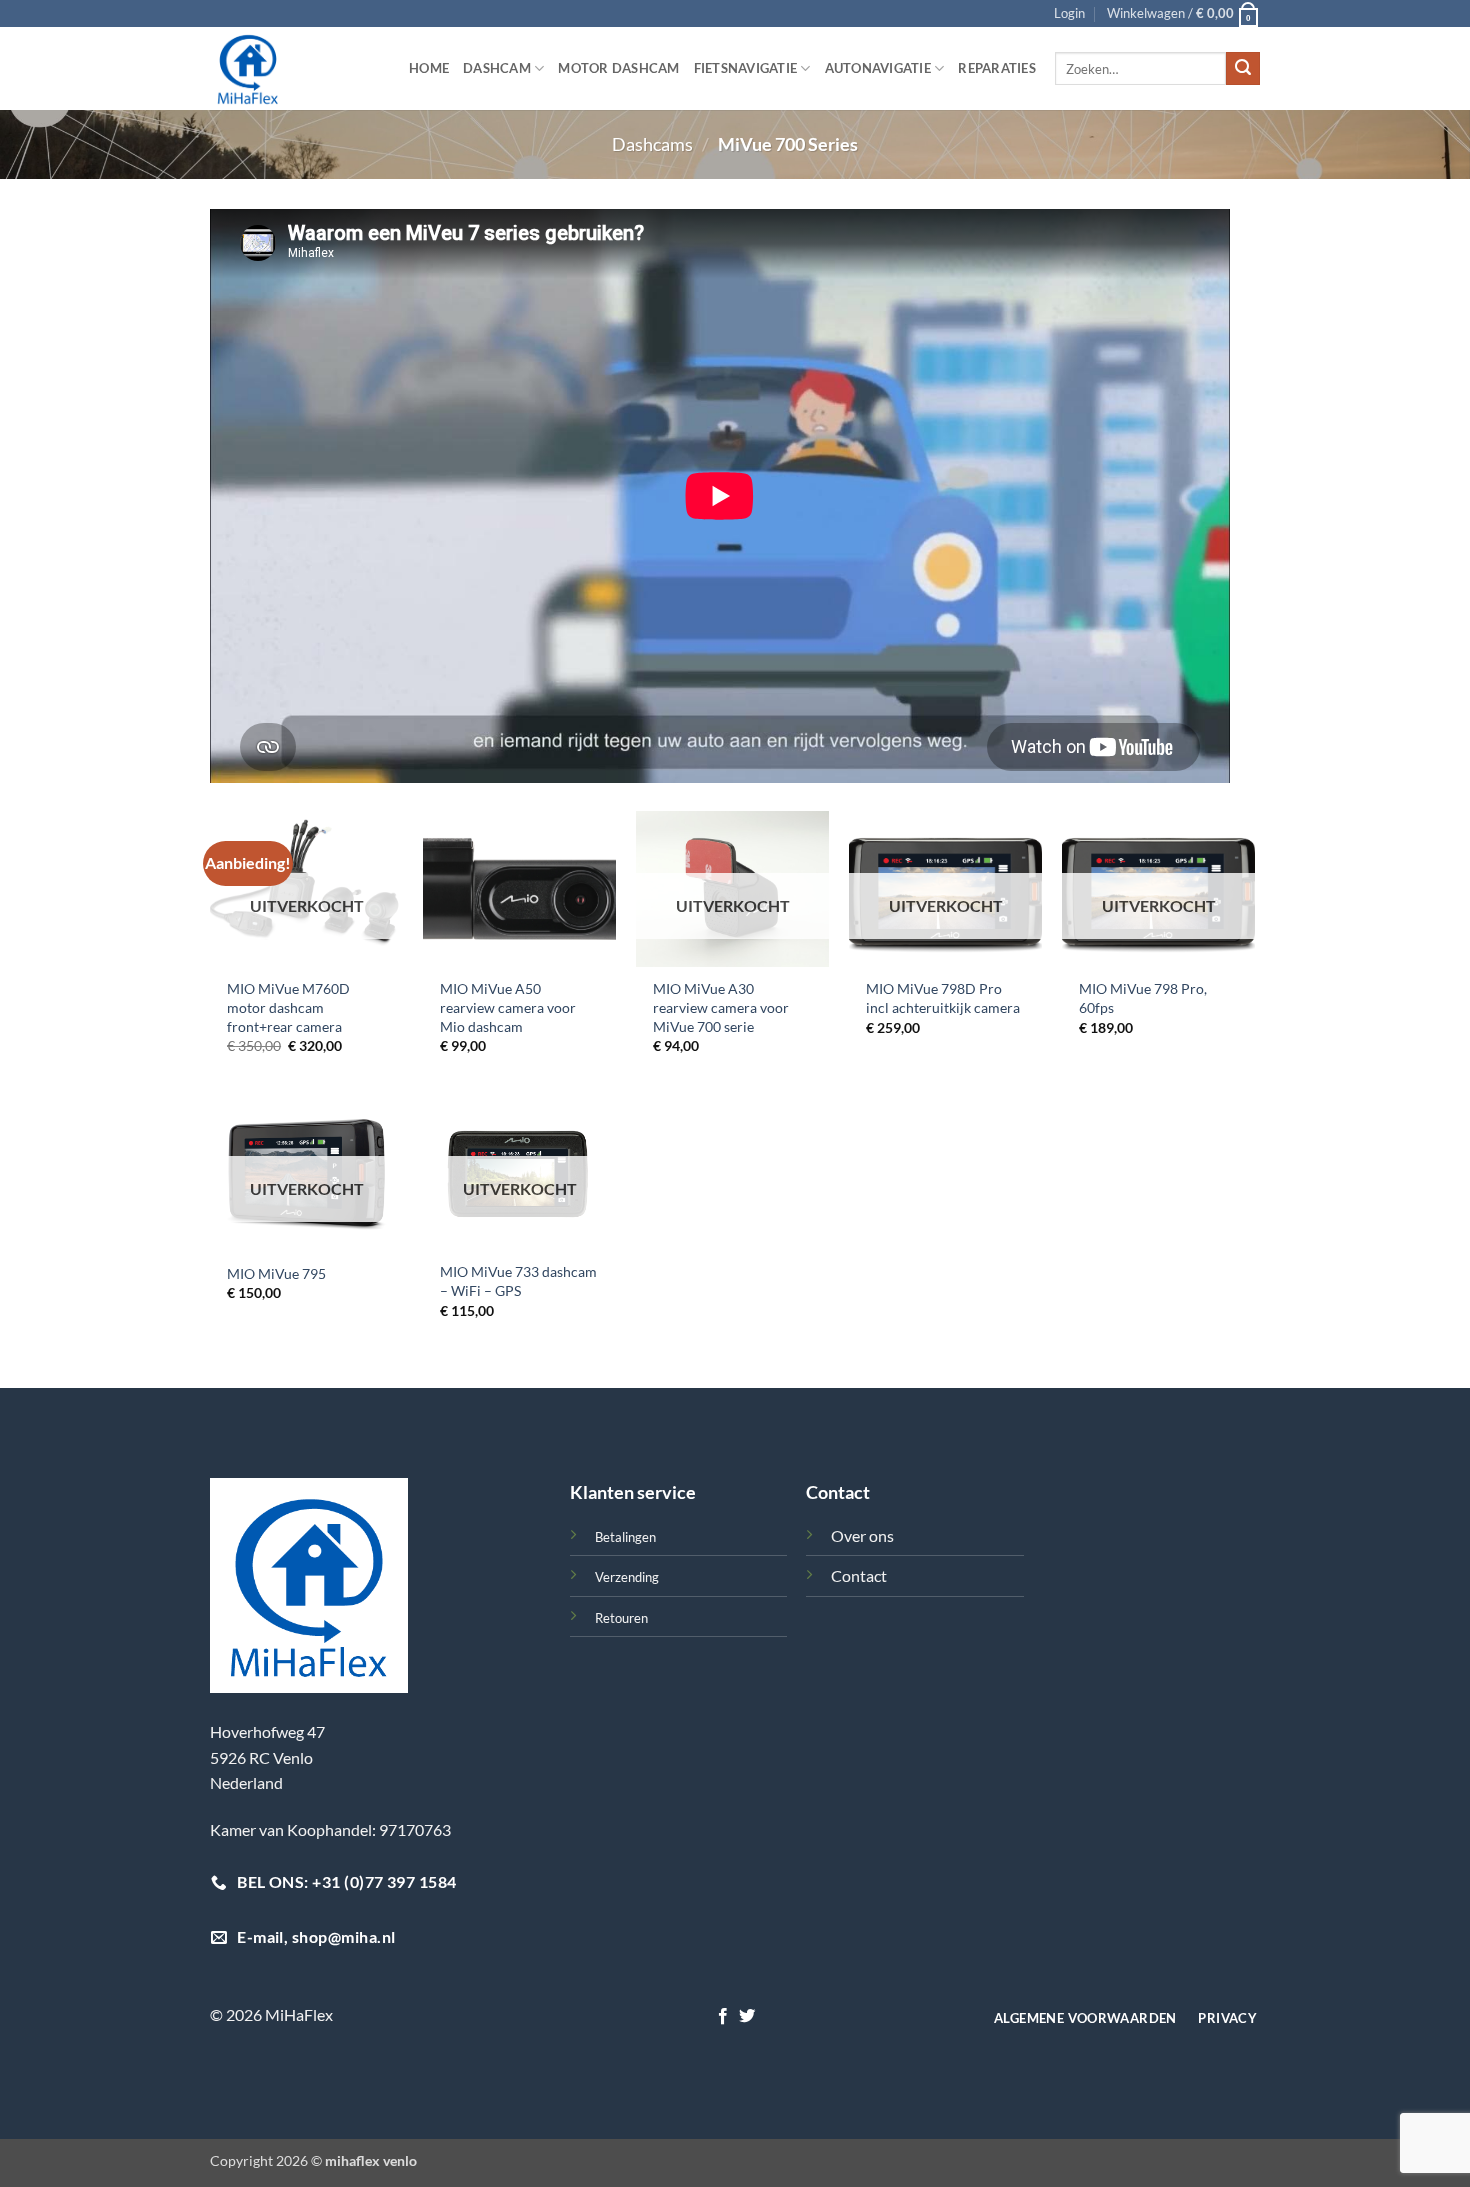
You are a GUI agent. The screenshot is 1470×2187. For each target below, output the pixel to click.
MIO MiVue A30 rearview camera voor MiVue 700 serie (721, 1007)
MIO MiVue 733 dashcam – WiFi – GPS (518, 1281)
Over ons (862, 1535)
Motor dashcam (618, 68)
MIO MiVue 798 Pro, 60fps (1143, 998)
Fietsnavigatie (746, 68)
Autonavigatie (878, 68)
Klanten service (633, 1492)
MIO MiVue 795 (276, 1273)
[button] (1069, 13)
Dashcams (652, 144)
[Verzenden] (1243, 69)
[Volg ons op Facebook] (723, 2017)
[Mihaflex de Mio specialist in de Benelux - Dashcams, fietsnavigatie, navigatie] (294, 68)
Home (429, 68)
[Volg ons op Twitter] (747, 2017)
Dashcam (497, 68)
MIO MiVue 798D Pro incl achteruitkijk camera (943, 998)
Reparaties (997, 68)
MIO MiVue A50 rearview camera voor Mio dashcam (508, 1007)
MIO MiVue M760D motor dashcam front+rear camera (288, 1007)
